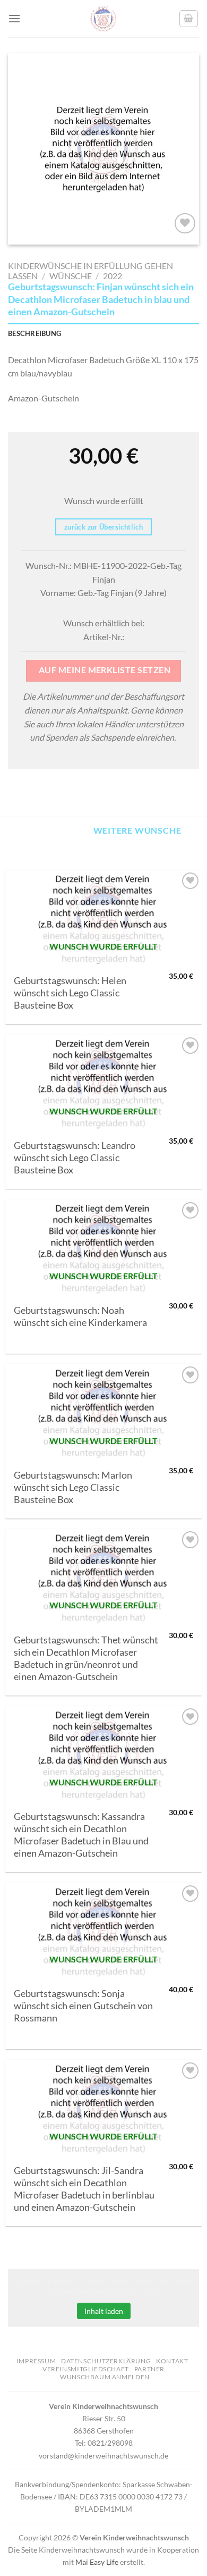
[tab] (103, 333)
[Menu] (14, 18)
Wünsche (71, 276)
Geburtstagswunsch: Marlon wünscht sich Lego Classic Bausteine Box (73, 1487)
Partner (149, 2369)
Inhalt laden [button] (104, 2311)
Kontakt (172, 2361)
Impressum (36, 2361)
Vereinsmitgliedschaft (86, 2369)
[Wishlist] (185, 224)
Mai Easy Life (97, 2562)
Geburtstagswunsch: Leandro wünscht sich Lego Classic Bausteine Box (75, 1158)
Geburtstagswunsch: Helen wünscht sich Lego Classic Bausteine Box (70, 993)
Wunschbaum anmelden (105, 2377)
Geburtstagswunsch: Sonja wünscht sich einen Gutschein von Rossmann (83, 2006)
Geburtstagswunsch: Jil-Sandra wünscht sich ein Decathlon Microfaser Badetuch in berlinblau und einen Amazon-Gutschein (84, 2189)
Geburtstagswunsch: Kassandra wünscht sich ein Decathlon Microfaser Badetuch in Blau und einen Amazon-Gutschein (81, 1835)
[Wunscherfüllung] (189, 19)
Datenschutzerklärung (106, 2361)
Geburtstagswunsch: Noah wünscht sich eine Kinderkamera (80, 1316)
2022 (113, 276)
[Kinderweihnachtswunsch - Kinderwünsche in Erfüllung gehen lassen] (103, 19)
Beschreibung (34, 333)
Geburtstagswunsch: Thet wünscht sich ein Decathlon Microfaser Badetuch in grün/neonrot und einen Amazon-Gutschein (86, 1658)
